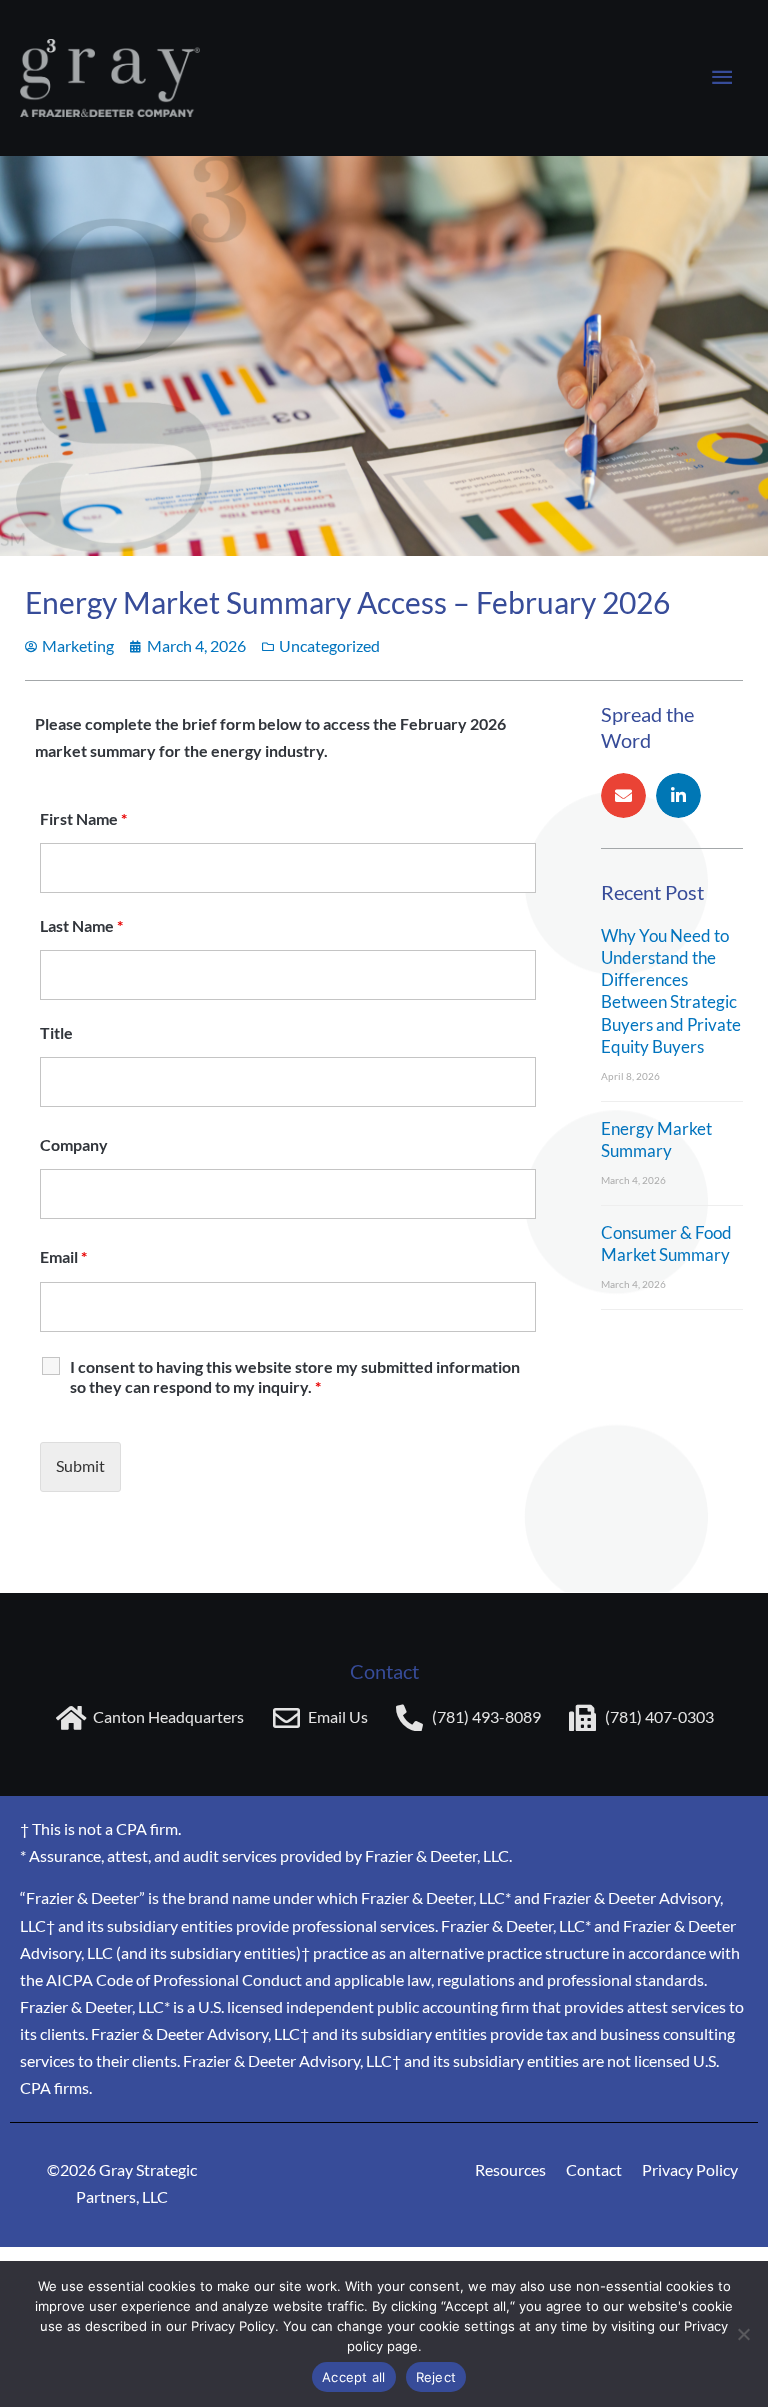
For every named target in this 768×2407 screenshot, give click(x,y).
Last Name (81, 925)
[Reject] (743, 2334)
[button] (623, 795)
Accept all (354, 2377)
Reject (436, 2377)
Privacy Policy (690, 2170)
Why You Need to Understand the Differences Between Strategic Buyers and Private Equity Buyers (671, 990)
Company (74, 1144)
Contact (594, 2170)
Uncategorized (329, 646)
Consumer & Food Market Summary (666, 1243)
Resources (510, 2170)
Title (56, 1032)
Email (63, 1256)
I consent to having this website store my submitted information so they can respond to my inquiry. (295, 1376)
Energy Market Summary (656, 1139)
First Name (83, 818)
